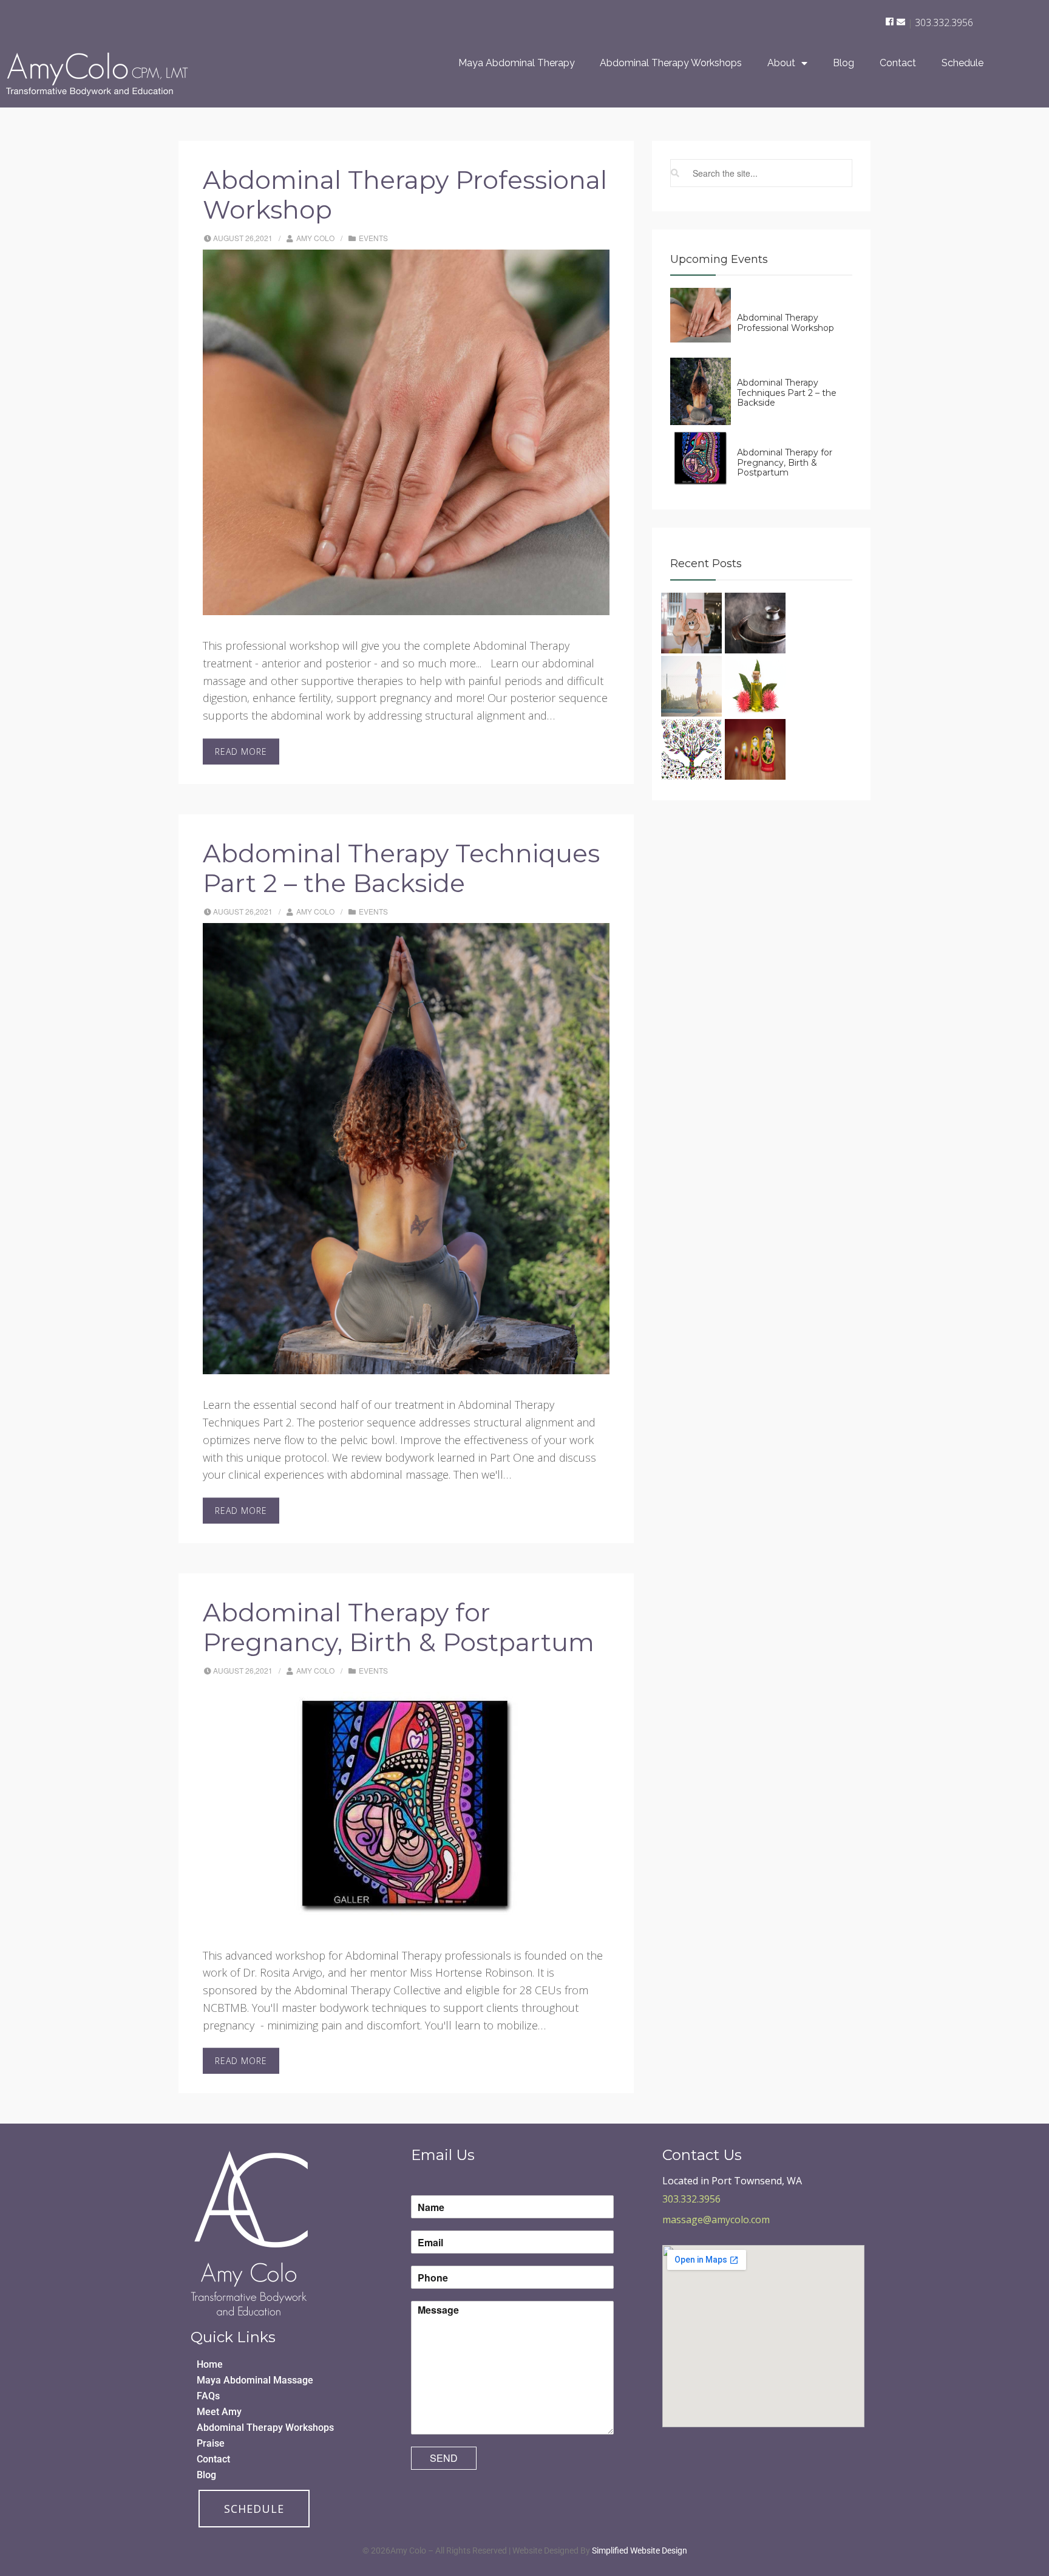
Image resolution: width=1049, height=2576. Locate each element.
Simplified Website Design (640, 2550)
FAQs (208, 2396)
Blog (844, 63)
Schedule (962, 63)
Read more (241, 751)
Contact (898, 63)
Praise (211, 2443)
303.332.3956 (944, 22)
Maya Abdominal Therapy (517, 63)
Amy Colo (315, 238)
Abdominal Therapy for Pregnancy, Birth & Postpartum (399, 1627)
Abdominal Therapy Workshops (671, 63)
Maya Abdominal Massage (255, 2380)
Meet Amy (219, 2412)
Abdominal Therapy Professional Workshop (405, 195)
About (781, 63)
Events (373, 238)
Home (210, 2364)
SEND (444, 2458)
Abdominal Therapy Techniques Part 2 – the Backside (401, 868)
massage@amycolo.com (716, 2220)
